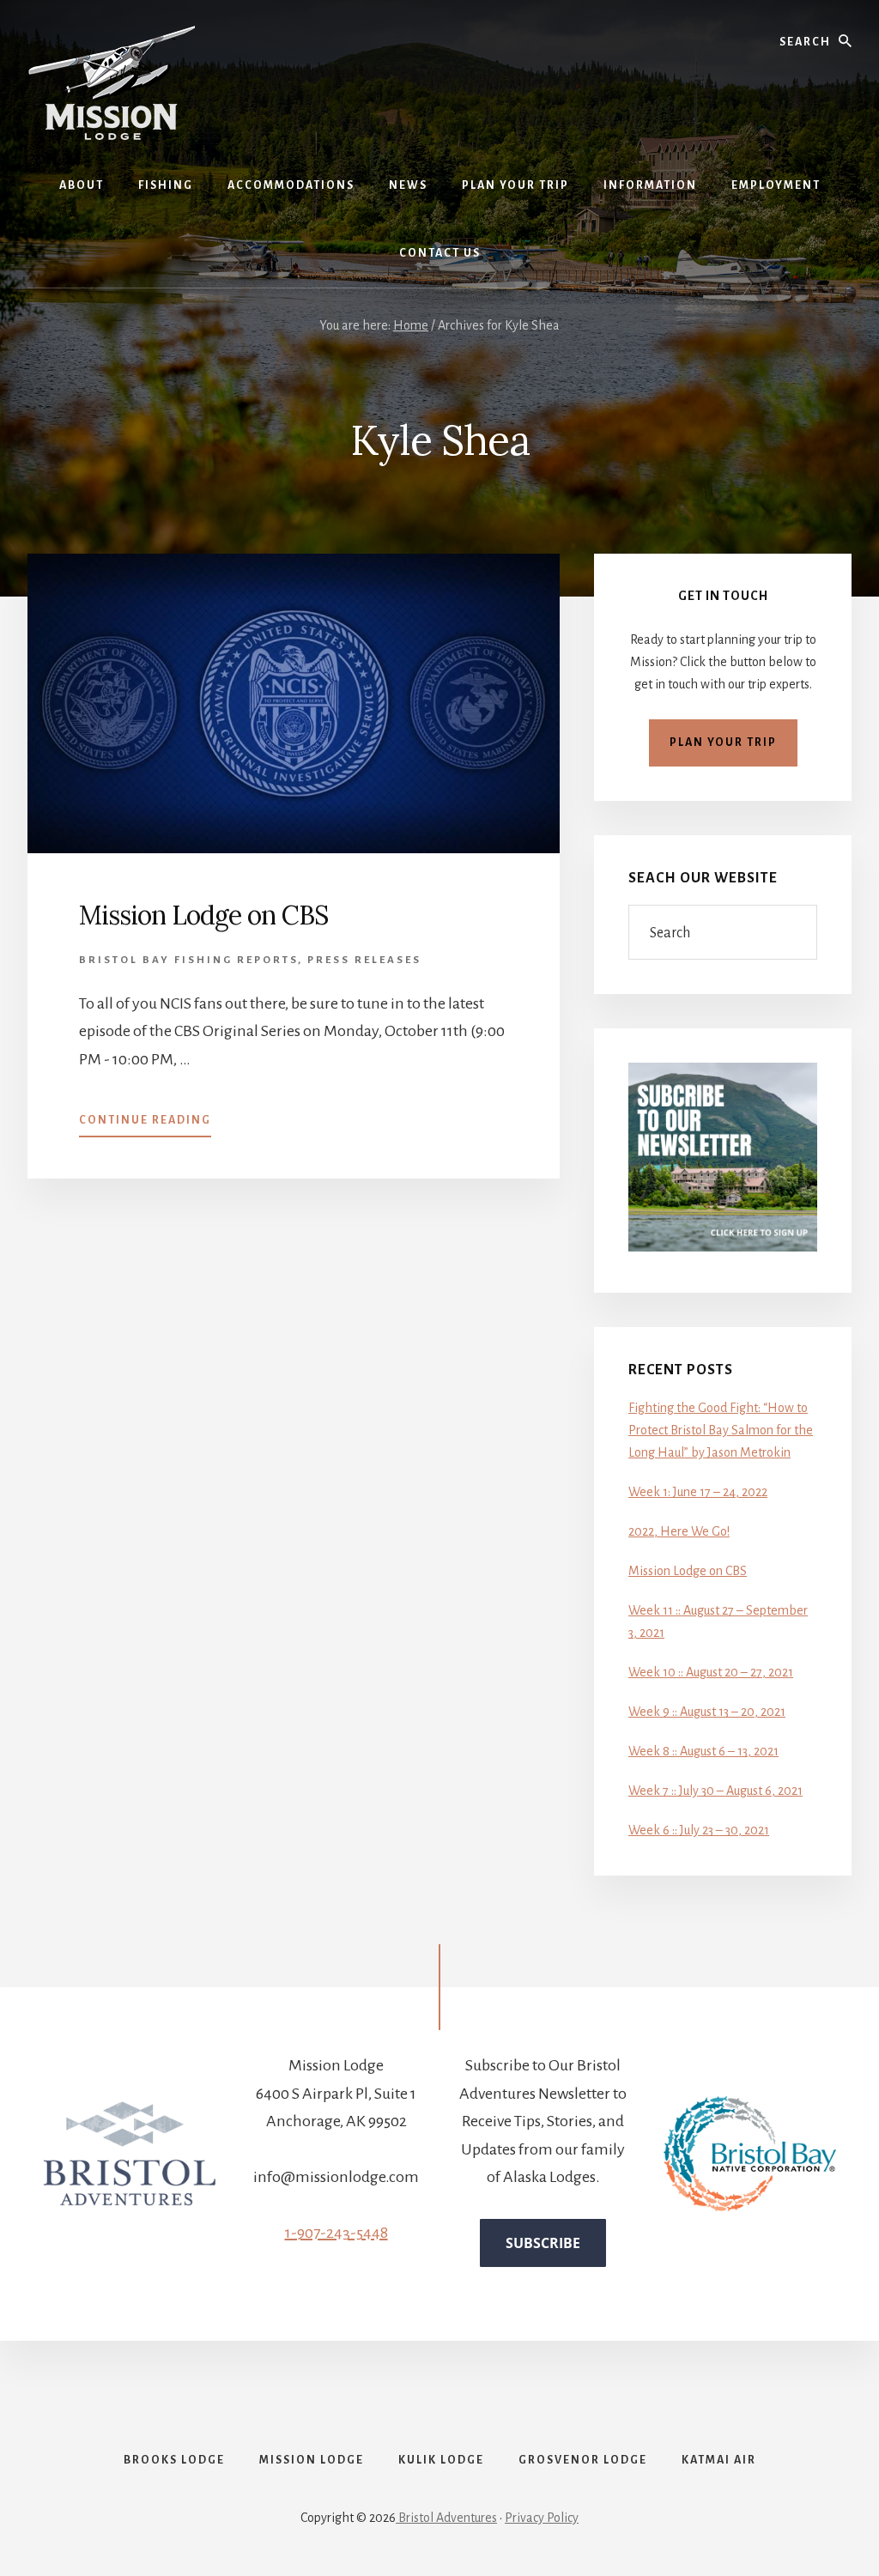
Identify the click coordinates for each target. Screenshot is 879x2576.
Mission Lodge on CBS (203, 915)
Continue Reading (145, 1125)
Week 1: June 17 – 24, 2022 (698, 1492)
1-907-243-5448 (336, 2233)
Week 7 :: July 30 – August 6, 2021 (715, 1791)
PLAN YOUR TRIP (723, 742)
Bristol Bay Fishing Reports (188, 960)
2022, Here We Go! (679, 1531)
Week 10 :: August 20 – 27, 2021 (711, 1672)
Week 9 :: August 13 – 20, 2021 (707, 1712)
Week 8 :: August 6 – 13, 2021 (703, 1751)
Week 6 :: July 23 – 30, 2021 (699, 1830)
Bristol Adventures (446, 2518)
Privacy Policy (542, 2518)
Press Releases (364, 960)
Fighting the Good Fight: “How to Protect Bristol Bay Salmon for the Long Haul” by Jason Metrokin (721, 1430)
